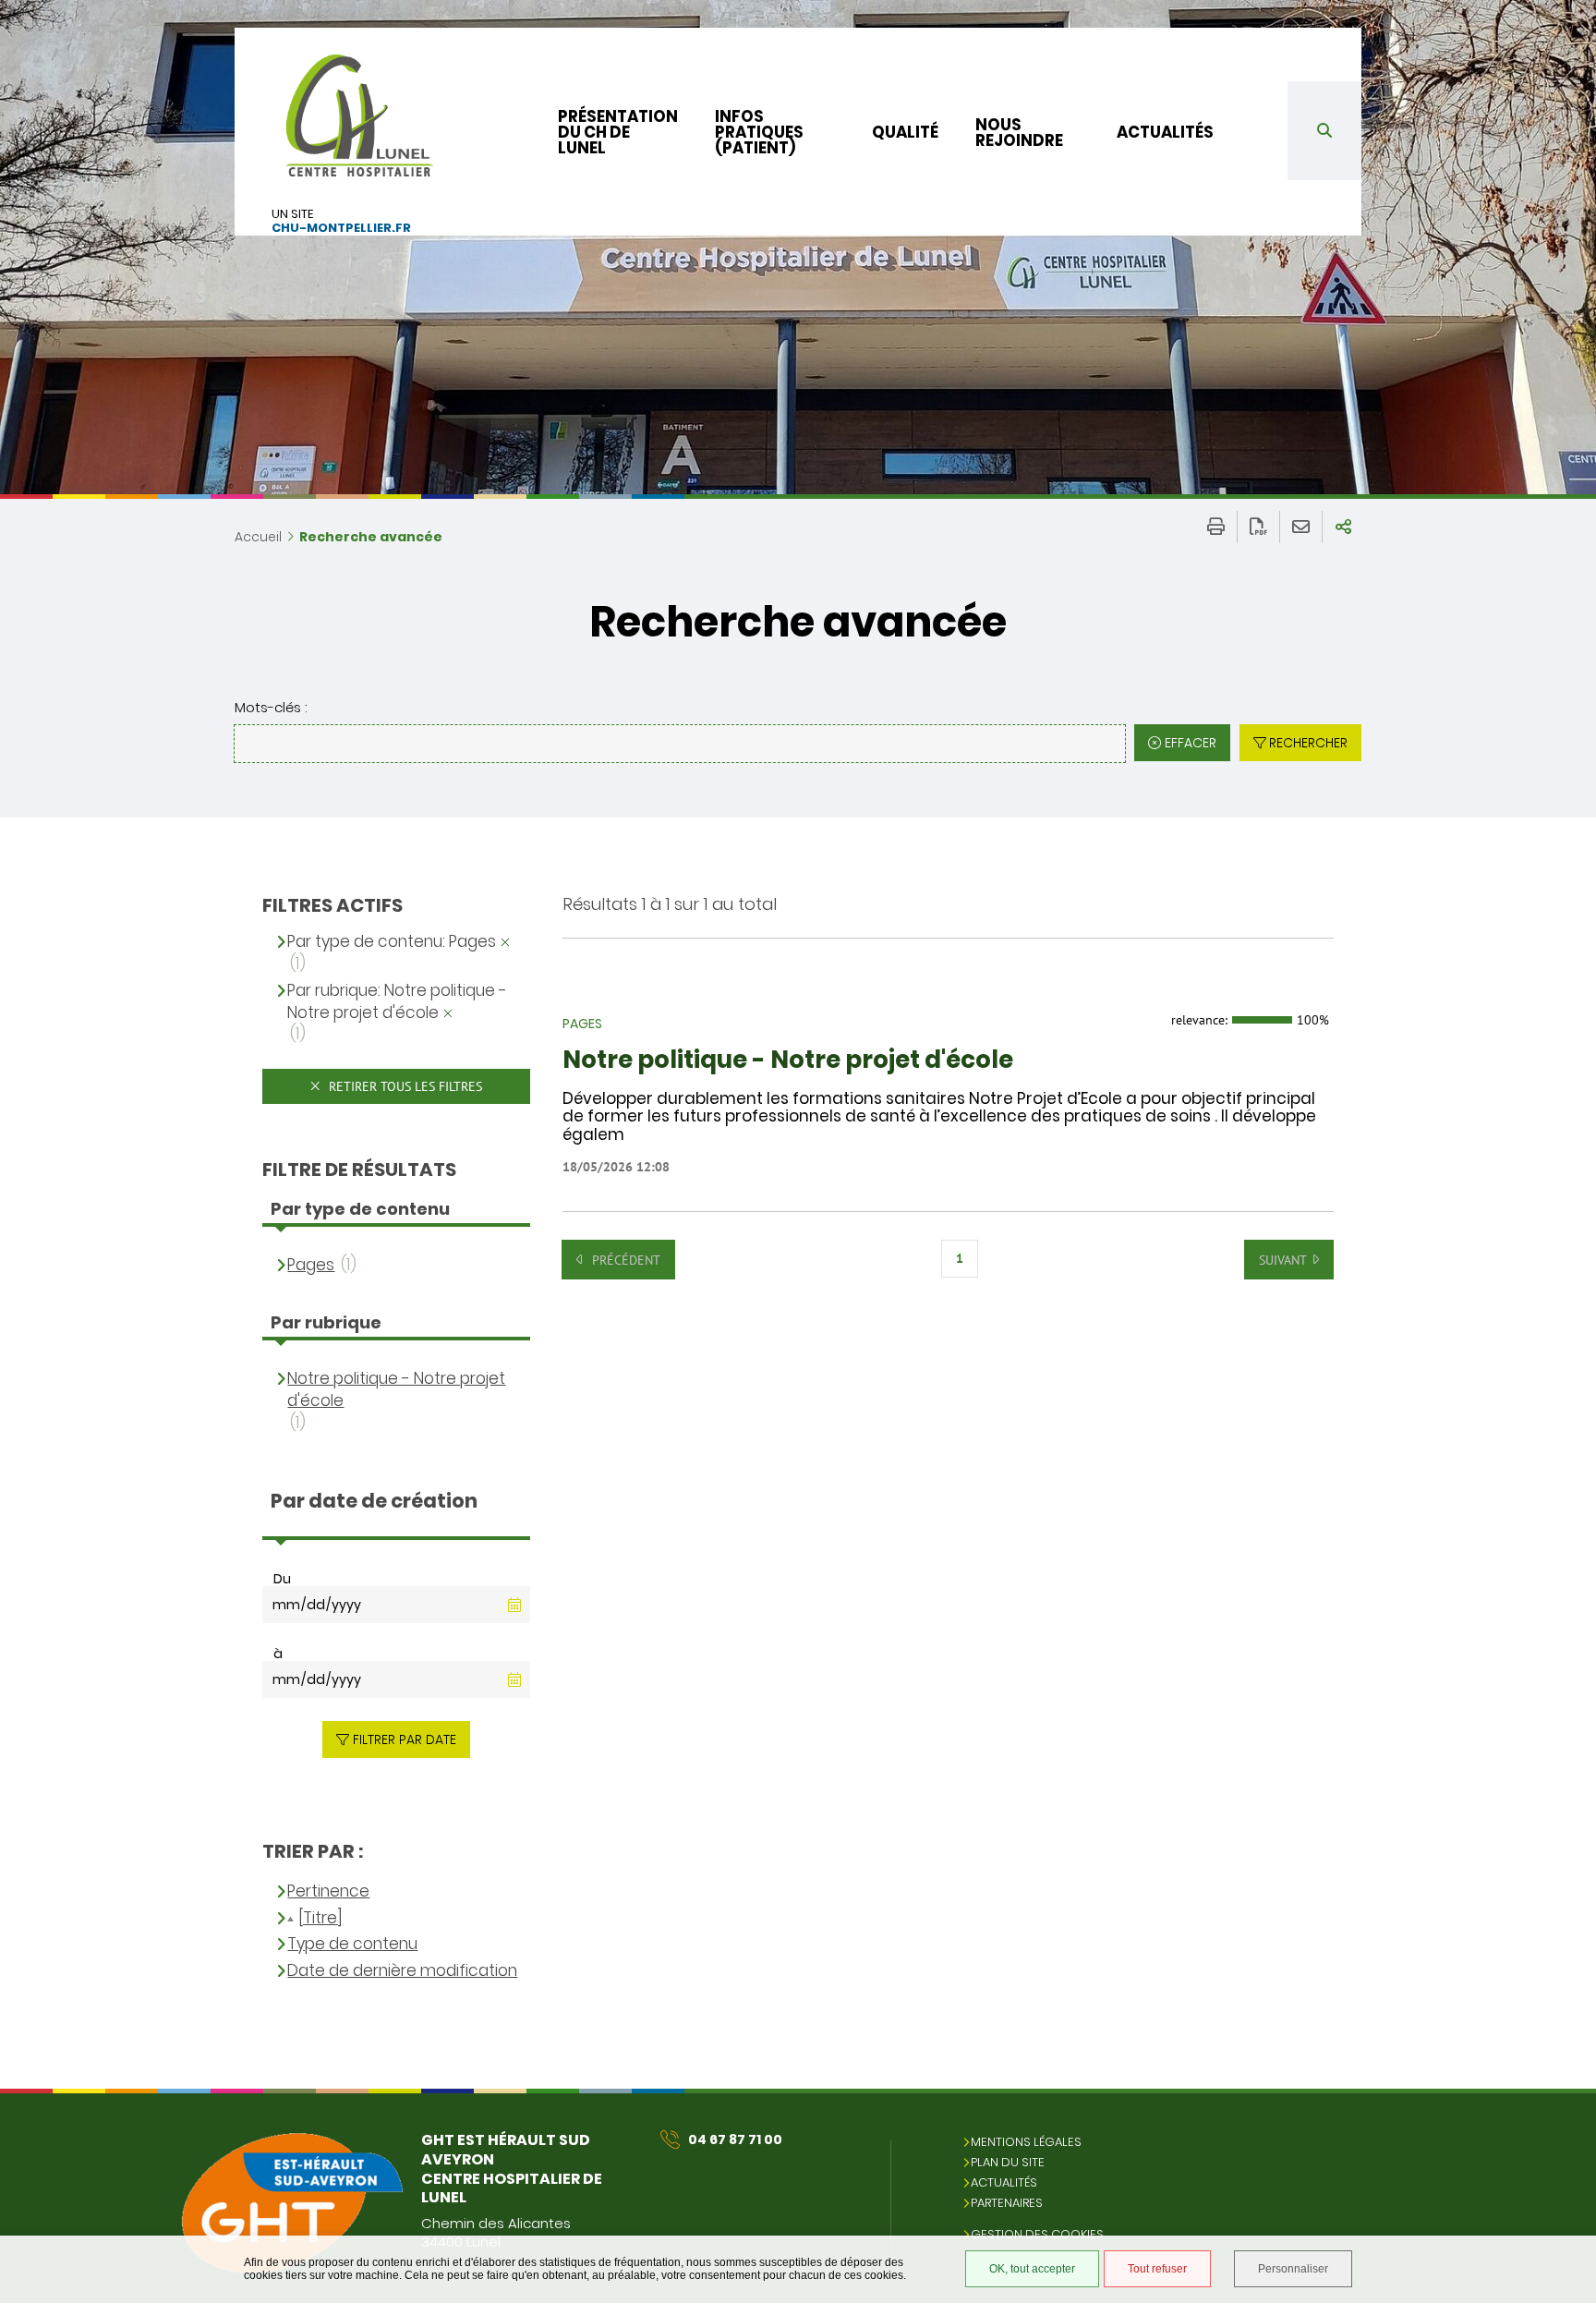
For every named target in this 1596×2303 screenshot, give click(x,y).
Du (282, 1579)
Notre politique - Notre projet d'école (788, 1061)
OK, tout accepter (1032, 2269)
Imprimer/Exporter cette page (1216, 527)
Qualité (905, 132)
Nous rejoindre (1019, 133)
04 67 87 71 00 (735, 2139)
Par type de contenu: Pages (392, 942)
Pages (311, 1265)
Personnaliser (1293, 2269)
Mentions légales (1026, 2142)
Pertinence (328, 1891)
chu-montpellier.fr (341, 229)
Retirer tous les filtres (404, 1086)
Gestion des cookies (1037, 2234)
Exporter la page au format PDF (1258, 527)
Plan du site (1008, 2162)
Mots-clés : (271, 707)
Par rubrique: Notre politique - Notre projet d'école (397, 1002)
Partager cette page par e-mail (1301, 527)
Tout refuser (1157, 2269)
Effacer (1191, 743)
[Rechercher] (1324, 131)
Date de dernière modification (402, 1971)
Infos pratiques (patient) (759, 132)
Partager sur (1343, 527)
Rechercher (1308, 743)
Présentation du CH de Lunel (618, 132)
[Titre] (320, 1918)
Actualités (1165, 132)
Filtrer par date (405, 1739)
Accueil (258, 537)
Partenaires (1007, 2203)
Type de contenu (352, 1944)
